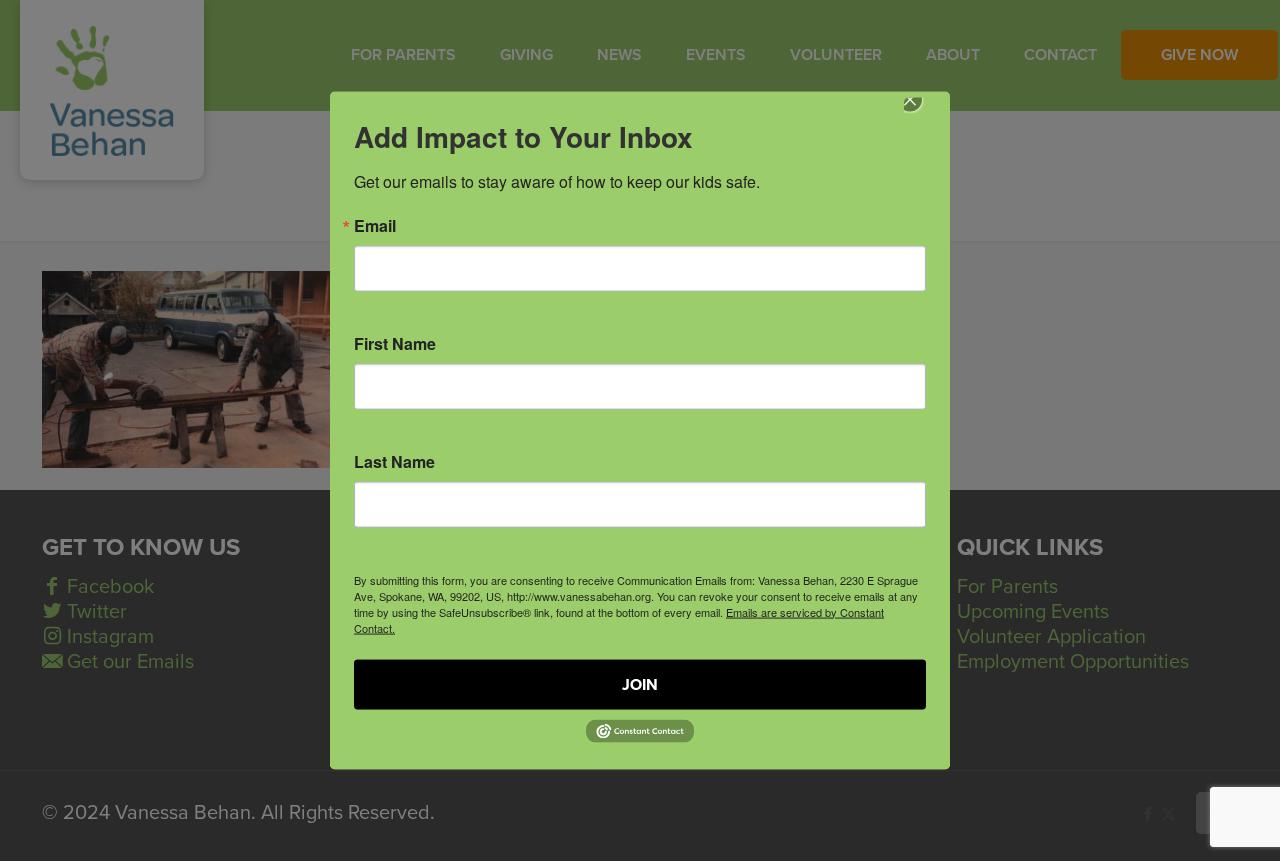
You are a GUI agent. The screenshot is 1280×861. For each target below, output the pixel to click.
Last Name (394, 461)
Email (375, 225)
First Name (395, 343)
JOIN (640, 684)
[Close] (924, 113)
